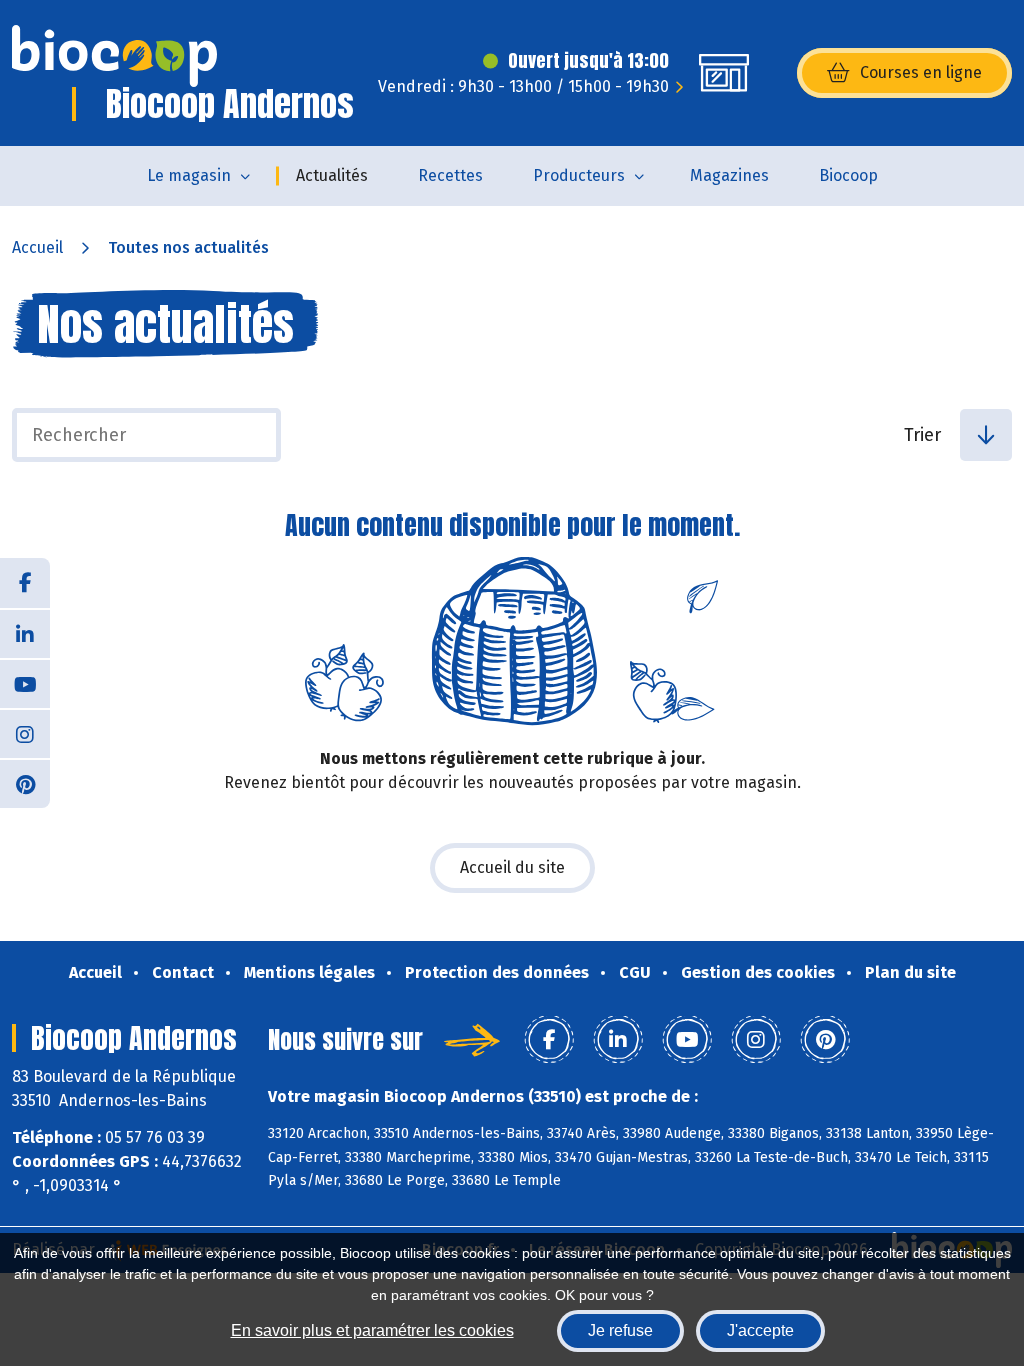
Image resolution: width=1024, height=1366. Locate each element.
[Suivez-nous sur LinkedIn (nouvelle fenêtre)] (25, 633)
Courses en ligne (921, 72)
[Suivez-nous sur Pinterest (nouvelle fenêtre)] (25, 783)
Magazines (729, 175)
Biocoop (848, 175)
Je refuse (620, 1330)
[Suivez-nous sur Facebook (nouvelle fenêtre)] (25, 583)
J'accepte (760, 1330)
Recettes (450, 175)
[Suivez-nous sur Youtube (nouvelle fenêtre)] (25, 683)
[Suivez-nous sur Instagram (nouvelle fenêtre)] (25, 733)
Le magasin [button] (189, 175)
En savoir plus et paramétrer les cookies (372, 1330)
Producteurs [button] (579, 175)
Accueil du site (512, 867)
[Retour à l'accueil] (114, 56)
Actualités (332, 175)
